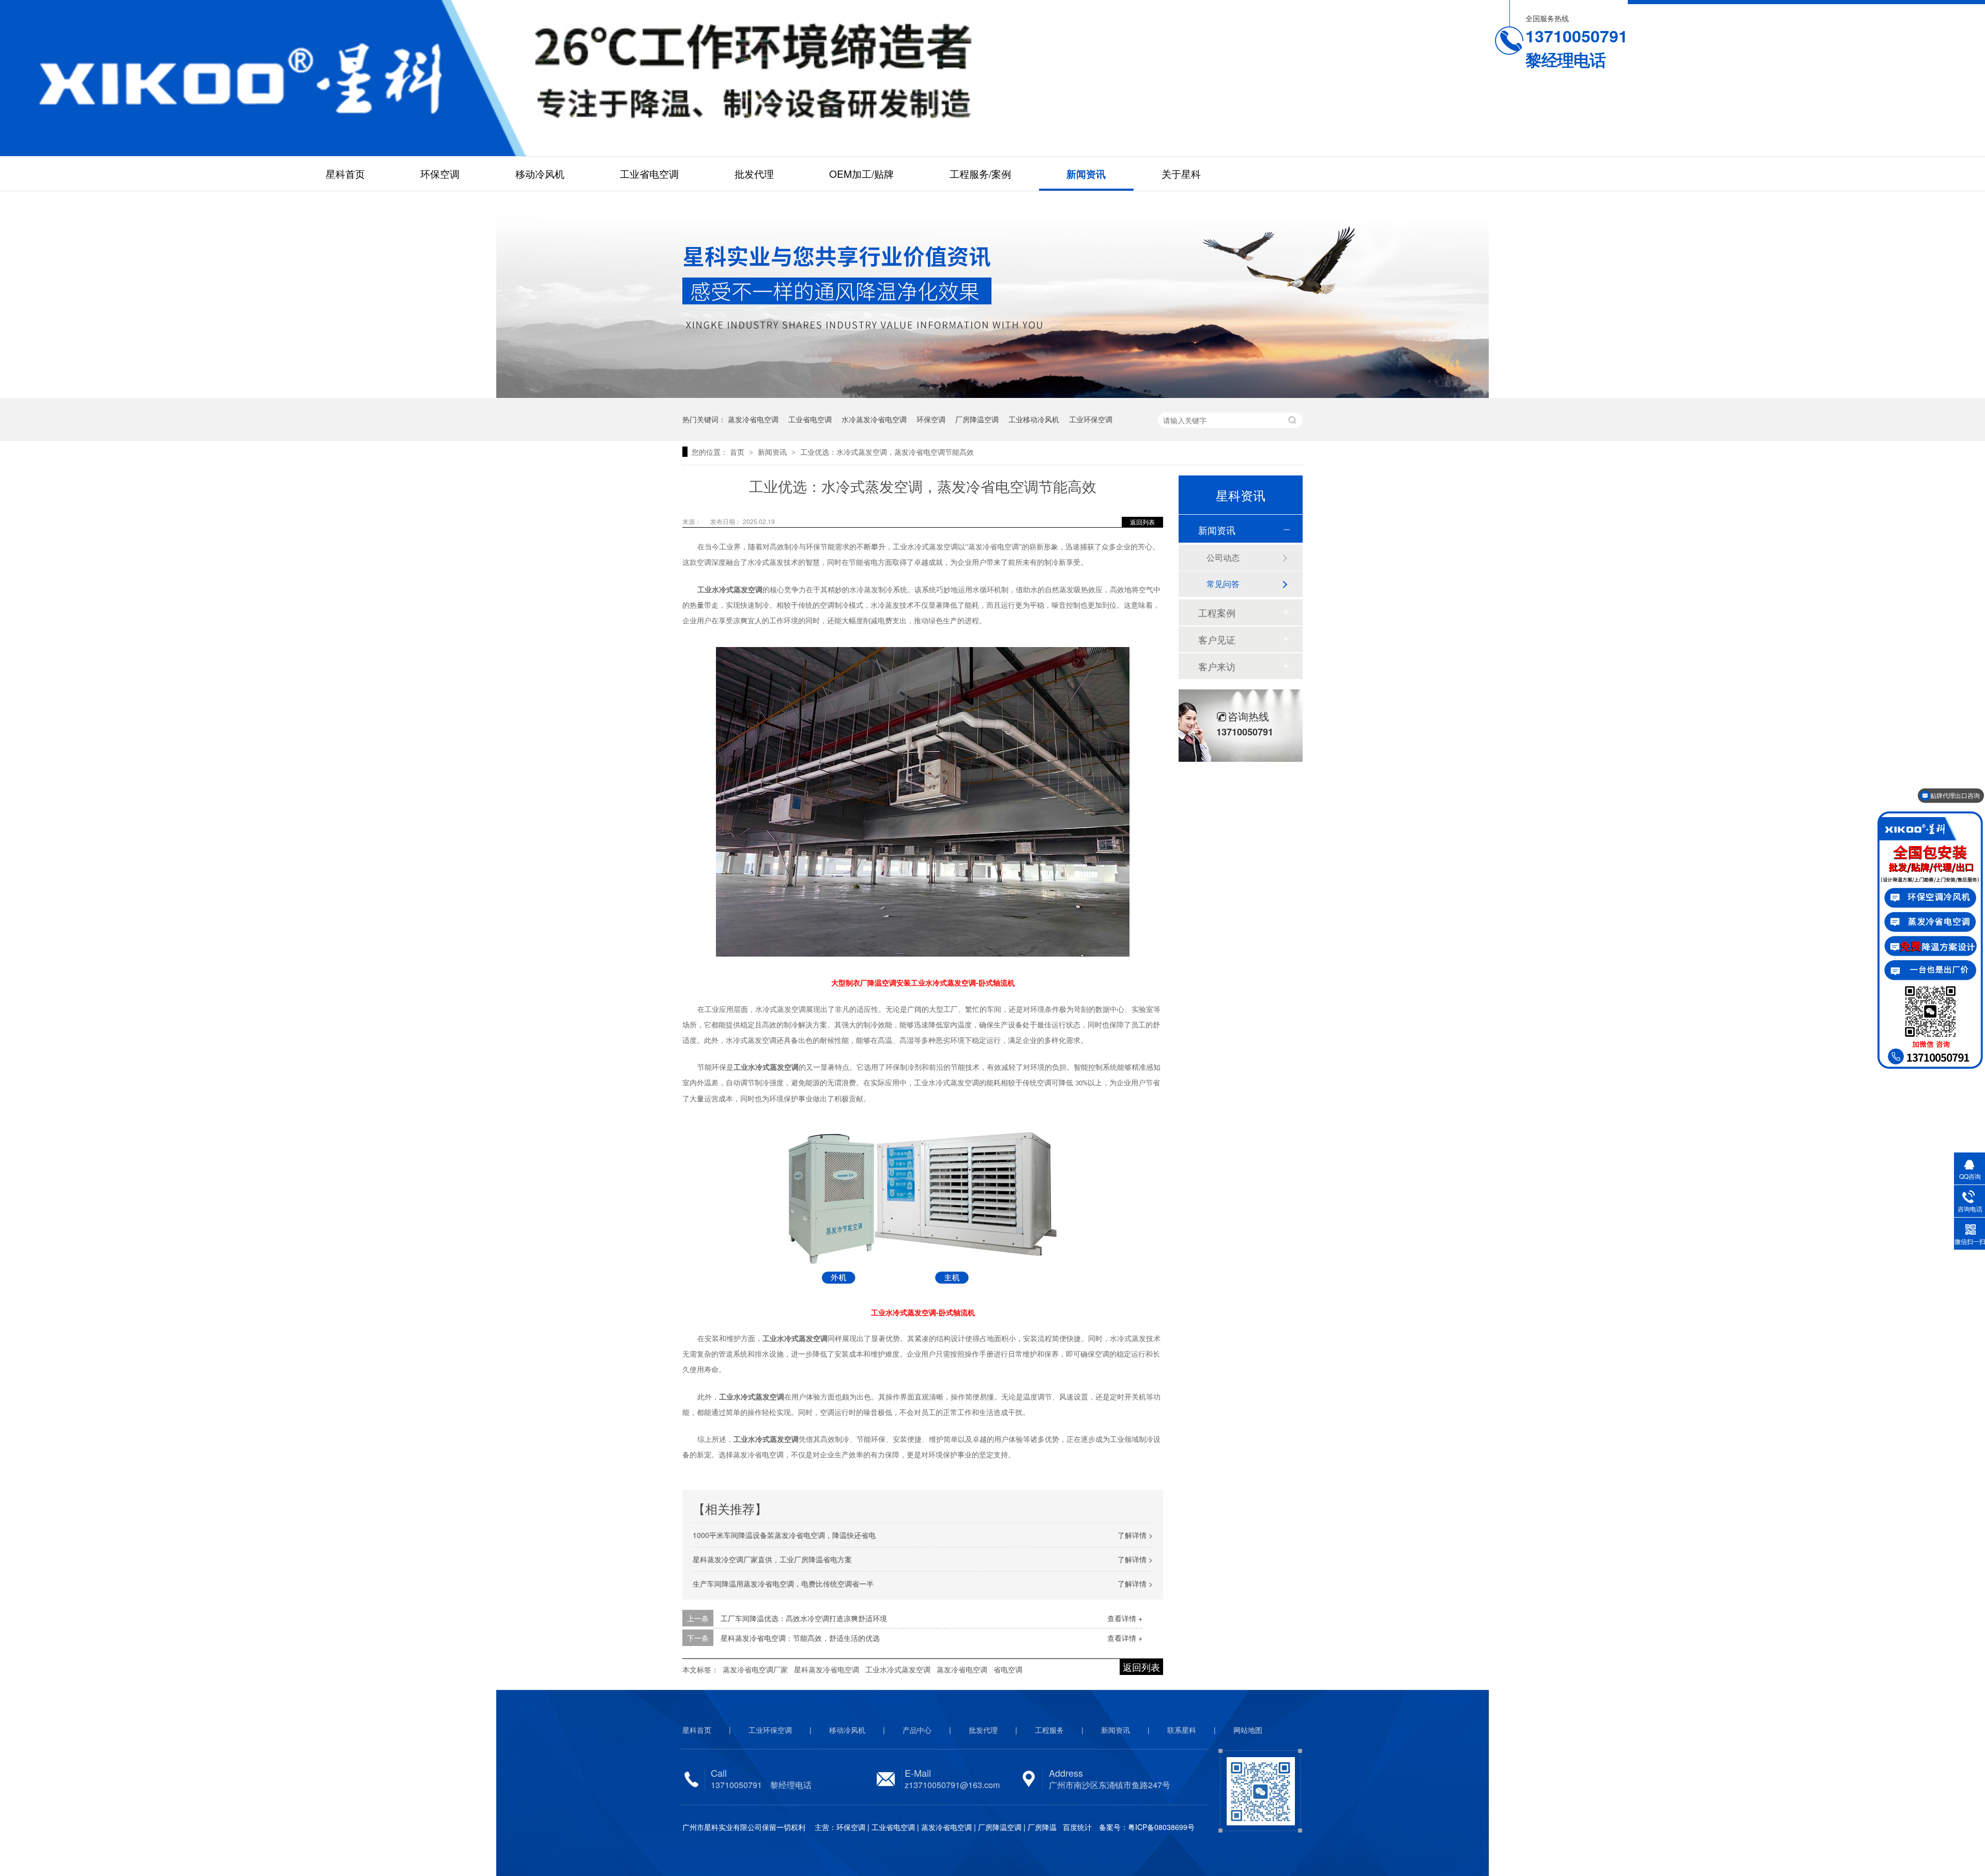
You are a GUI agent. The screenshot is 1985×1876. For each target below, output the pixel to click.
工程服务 (1049, 1730)
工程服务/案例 (980, 173)
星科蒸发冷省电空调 (827, 1669)
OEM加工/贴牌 (861, 173)
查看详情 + (1125, 1618)
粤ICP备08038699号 (1161, 1827)
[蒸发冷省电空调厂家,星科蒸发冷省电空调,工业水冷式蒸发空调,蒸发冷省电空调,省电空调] (263, 78)
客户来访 (1217, 666)
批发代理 (754, 173)
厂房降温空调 (977, 419)
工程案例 (1217, 612)
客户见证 (1217, 639)
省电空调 (1008, 1669)
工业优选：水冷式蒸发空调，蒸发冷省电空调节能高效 (887, 452)
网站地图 (1248, 1730)
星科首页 (345, 173)
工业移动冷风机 (1034, 419)
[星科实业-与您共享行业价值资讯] (993, 393)
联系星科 (1182, 1730)
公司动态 (1223, 557)
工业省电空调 (649, 173)
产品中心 (917, 1730)
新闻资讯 (1086, 174)
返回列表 (1142, 522)
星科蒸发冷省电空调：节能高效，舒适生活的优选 (800, 1638)
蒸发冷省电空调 (753, 419)
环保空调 (440, 173)
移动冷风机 (540, 173)
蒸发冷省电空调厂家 (755, 1669)
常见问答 (1223, 584)
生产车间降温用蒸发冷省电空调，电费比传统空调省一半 (783, 1583)
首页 (738, 452)
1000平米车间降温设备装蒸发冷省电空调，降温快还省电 (784, 1535)
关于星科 (1181, 173)
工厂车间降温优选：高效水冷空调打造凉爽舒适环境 (804, 1618)
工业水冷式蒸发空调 (898, 1669)
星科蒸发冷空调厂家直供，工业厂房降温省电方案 (772, 1559)
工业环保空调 (1091, 419)
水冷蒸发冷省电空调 (874, 419)
